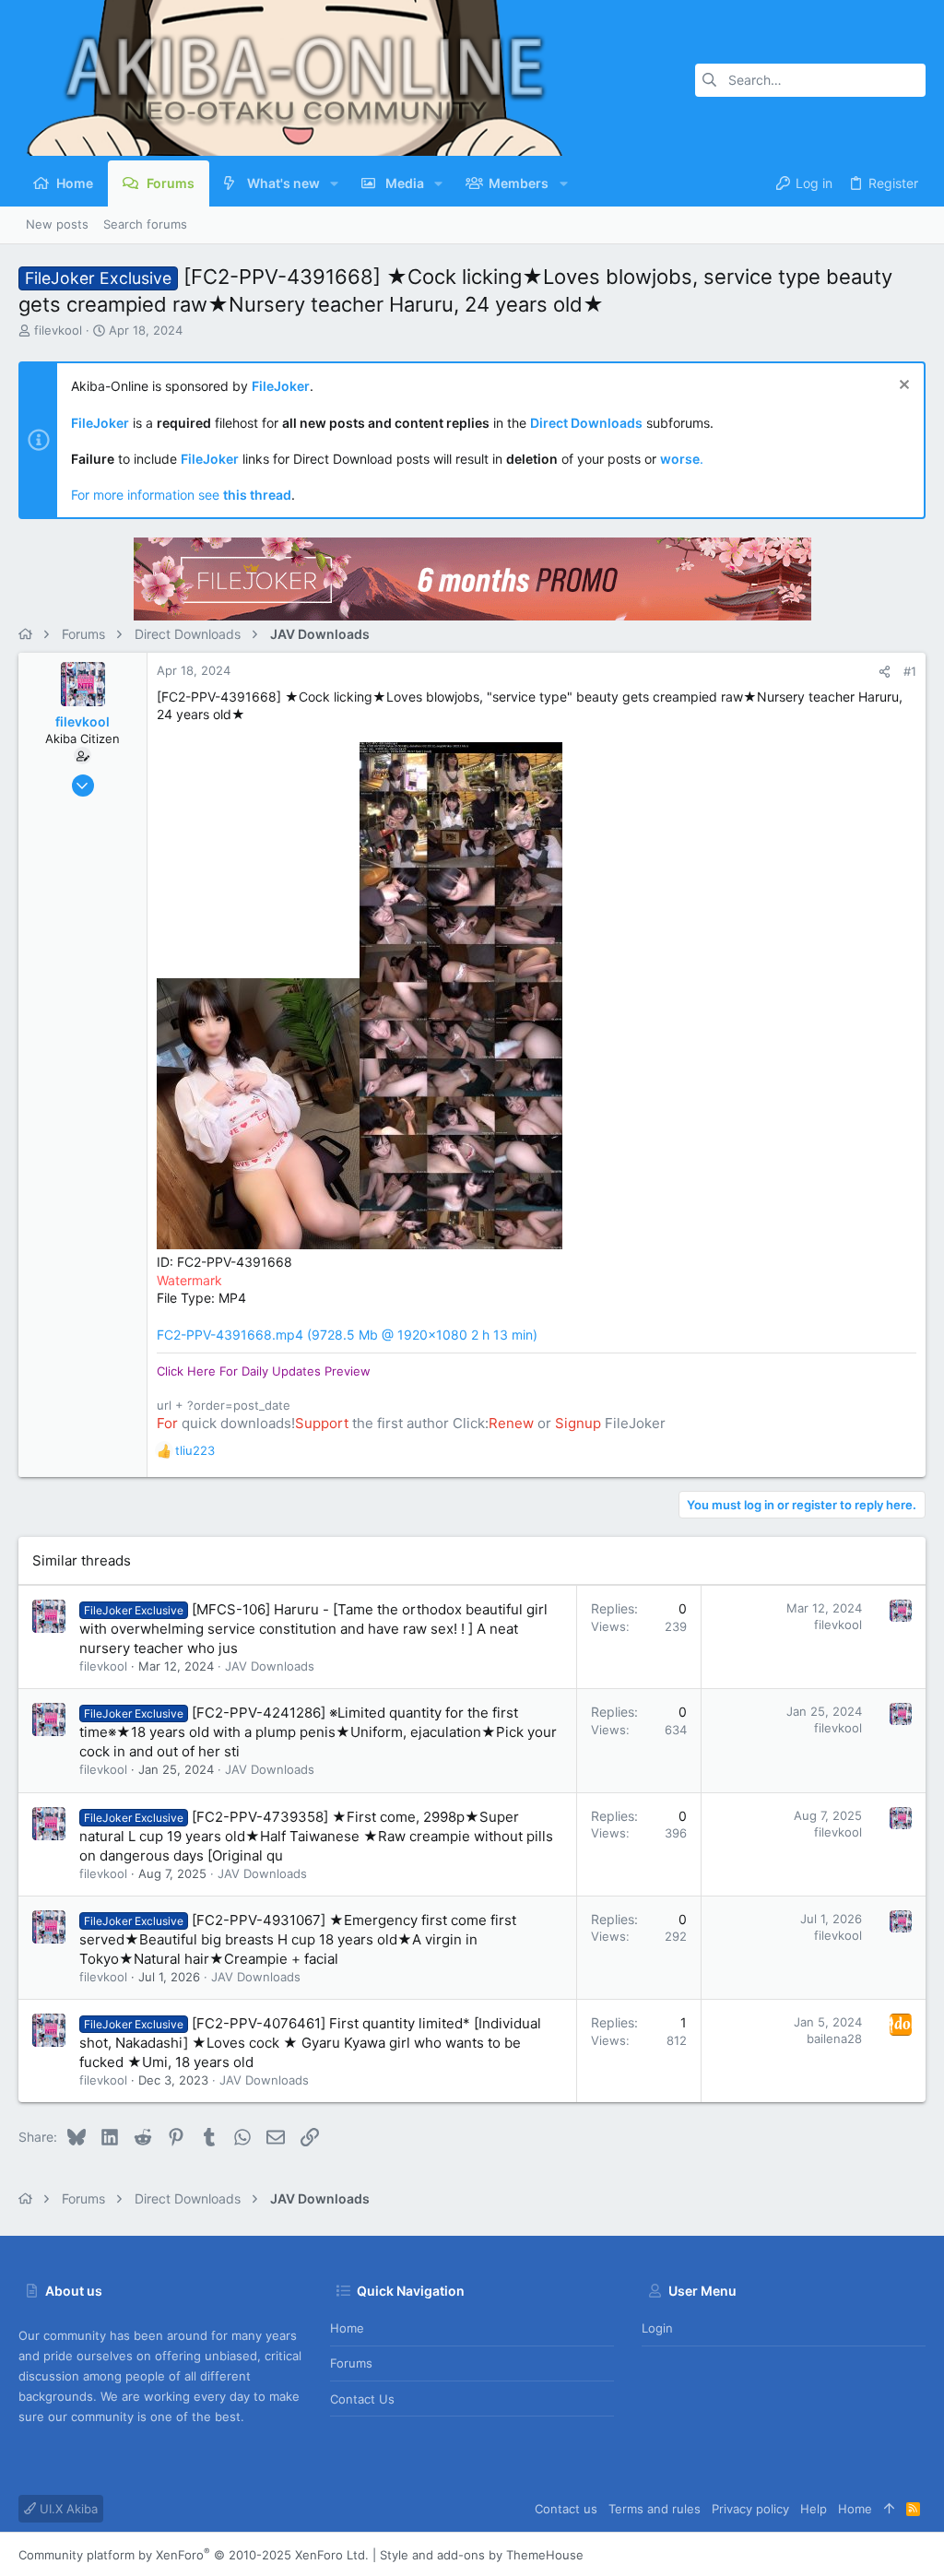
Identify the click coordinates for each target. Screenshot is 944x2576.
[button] (334, 183)
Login (657, 2328)
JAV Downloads (270, 1666)
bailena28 (834, 2038)
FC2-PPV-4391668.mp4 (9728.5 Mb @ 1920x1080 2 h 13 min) (347, 1335)
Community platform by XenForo (194, 2555)
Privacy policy (750, 2509)
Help (814, 2509)
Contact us (362, 2399)
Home (347, 2328)
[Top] (889, 2509)
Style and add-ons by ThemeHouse (482, 2555)
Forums (351, 2363)
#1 (910, 671)
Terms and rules (655, 2509)
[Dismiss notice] (902, 387)
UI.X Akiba (67, 2509)
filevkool (58, 330)
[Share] (885, 672)
